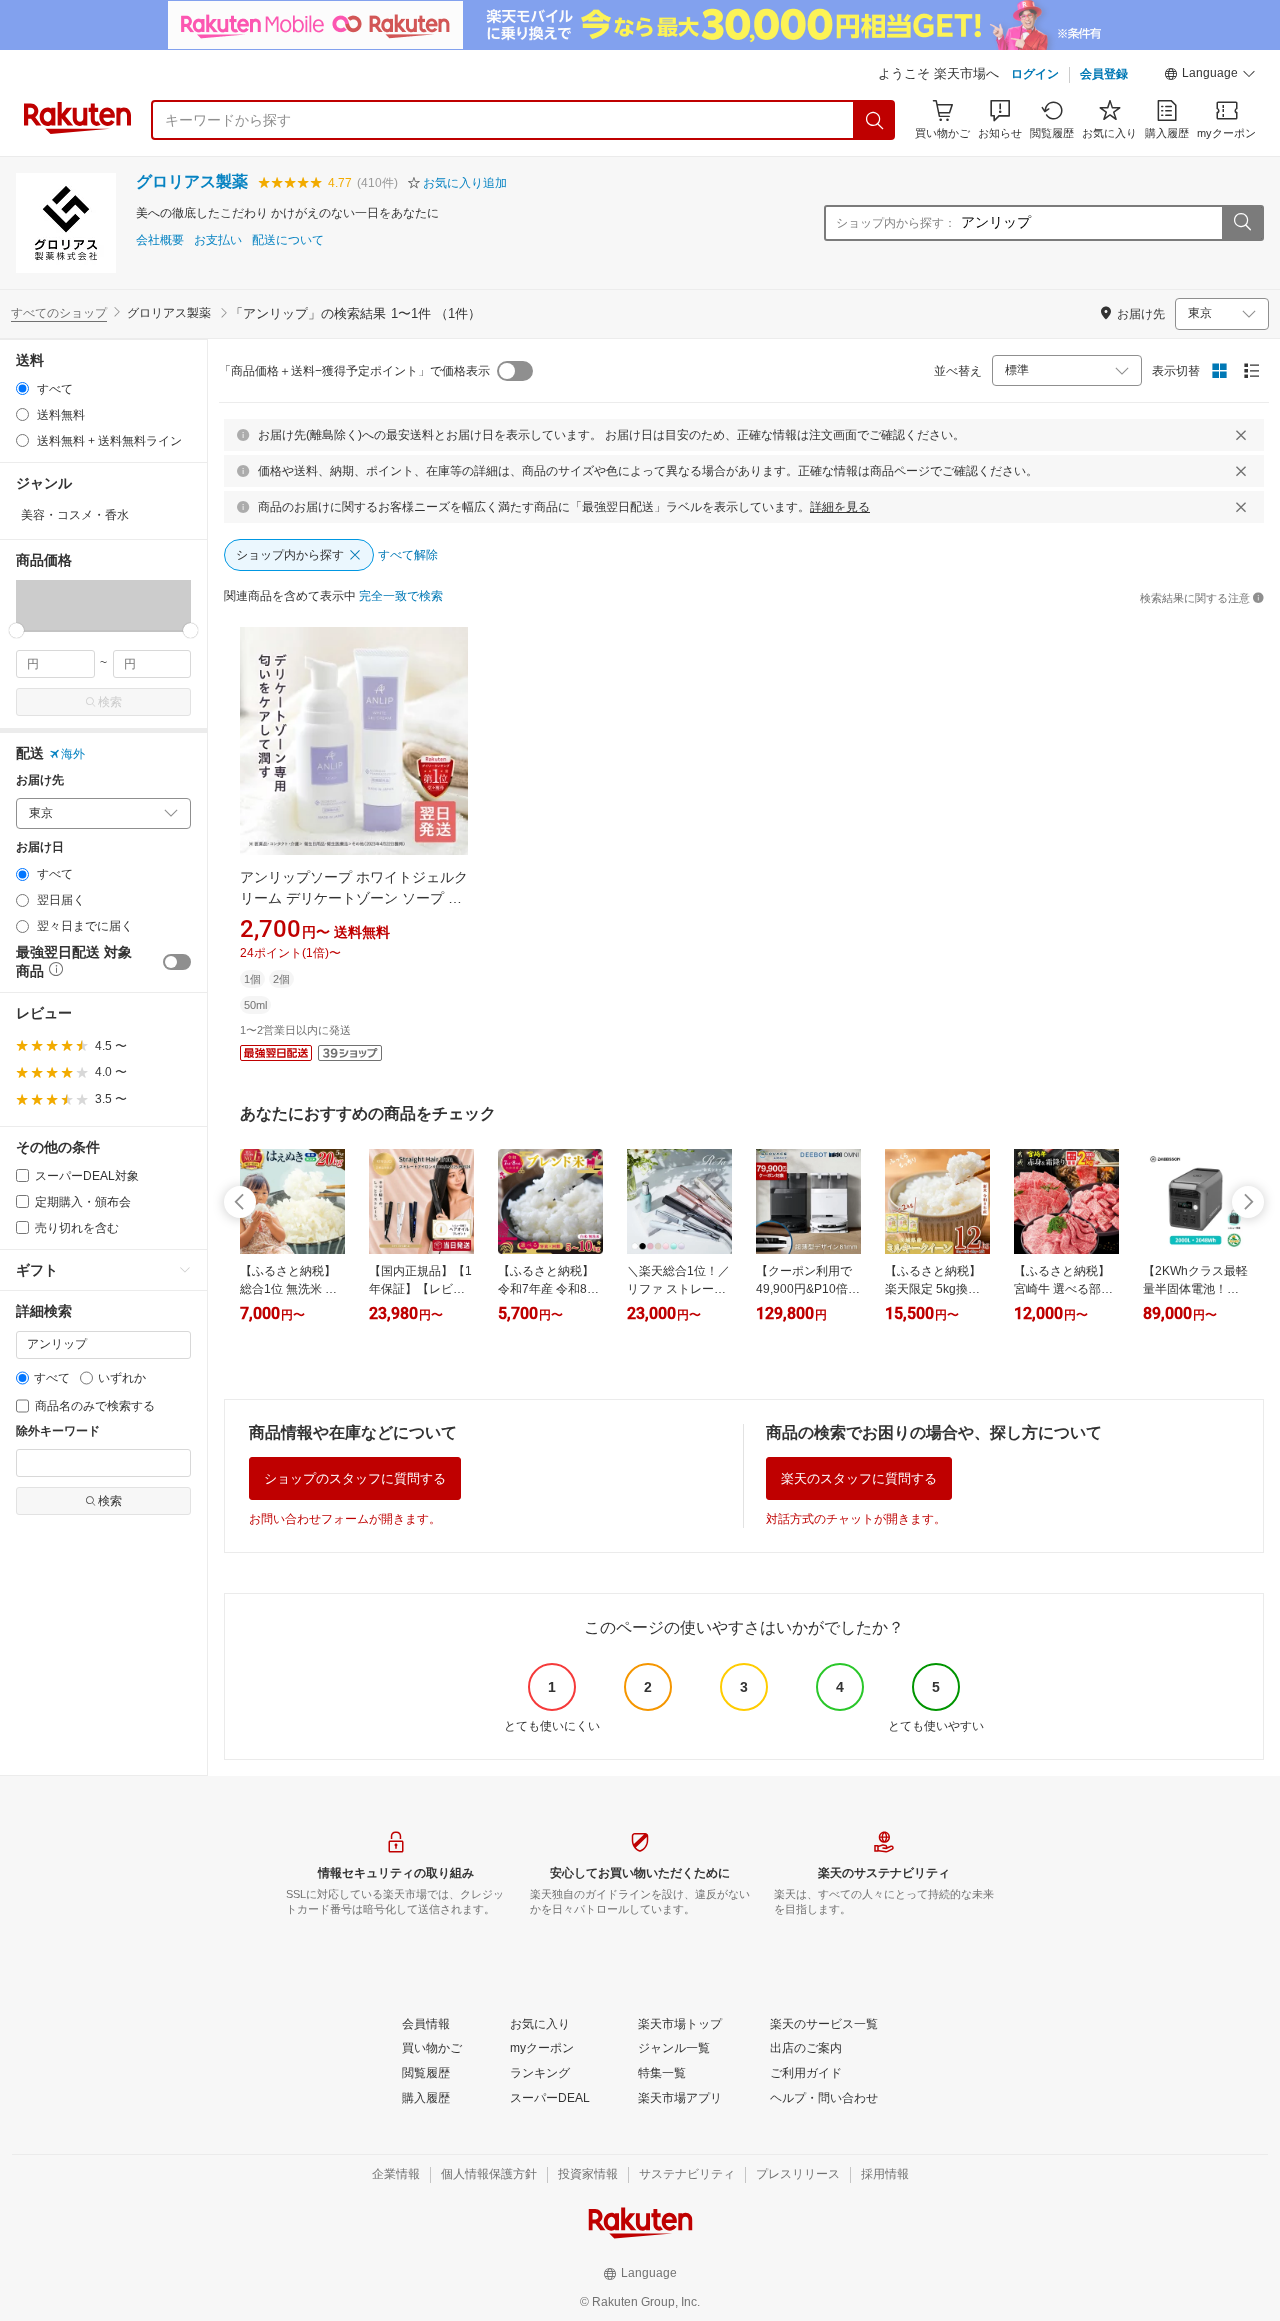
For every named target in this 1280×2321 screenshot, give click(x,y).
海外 (73, 754)
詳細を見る (840, 507)
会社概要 (160, 240)
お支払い (218, 240)
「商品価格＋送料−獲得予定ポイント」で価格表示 (354, 371)
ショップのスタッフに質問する (355, 1478)
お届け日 (40, 847)
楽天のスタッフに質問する (859, 1478)
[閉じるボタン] (1241, 435)
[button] (1210, 76)
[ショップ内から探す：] (1242, 223)
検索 (110, 702)
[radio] (22, 388)
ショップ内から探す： (896, 223)
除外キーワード (58, 1431)
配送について (288, 240)
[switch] (177, 962)
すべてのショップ (59, 313)
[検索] (875, 120)
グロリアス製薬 (192, 181)
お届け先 (40, 780)
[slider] (16, 630)
